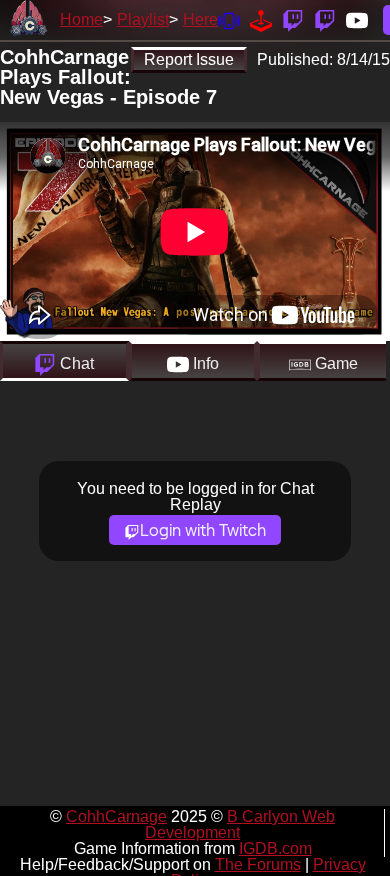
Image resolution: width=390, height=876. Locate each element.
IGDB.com (275, 848)
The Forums (258, 864)
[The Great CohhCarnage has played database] (261, 19)
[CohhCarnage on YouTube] (357, 19)
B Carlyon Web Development (240, 824)
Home (81, 19)
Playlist (143, 19)
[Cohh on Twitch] (325, 19)
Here (200, 19)
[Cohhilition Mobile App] (229, 19)
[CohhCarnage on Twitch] (293, 19)
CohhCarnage (116, 816)
